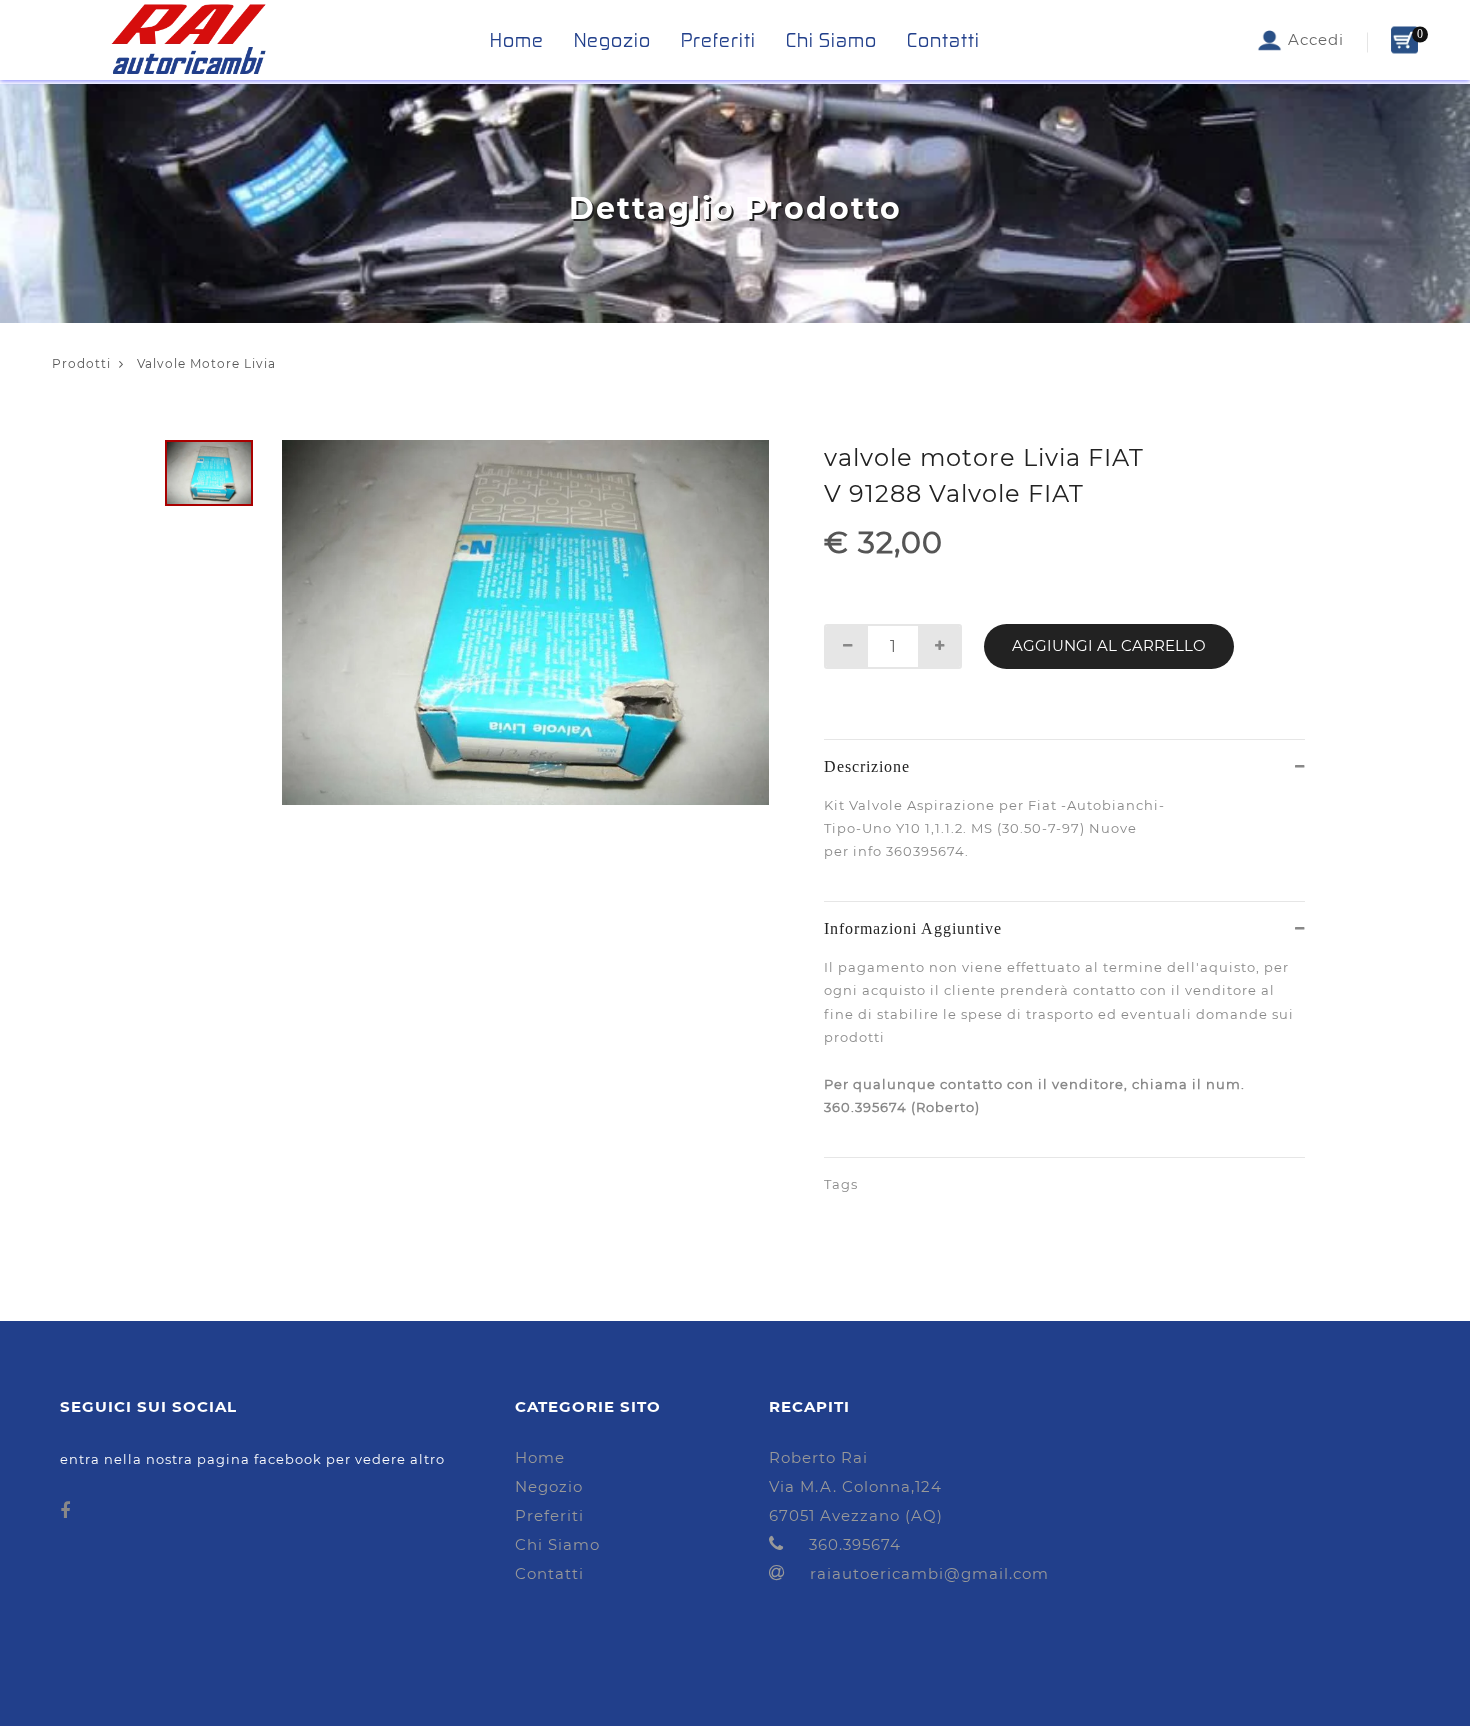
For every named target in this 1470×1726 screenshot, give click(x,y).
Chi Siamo (831, 40)
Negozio (612, 40)
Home (517, 40)
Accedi (1313, 39)
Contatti (943, 40)
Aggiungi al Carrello (1109, 645)
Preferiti (718, 40)
